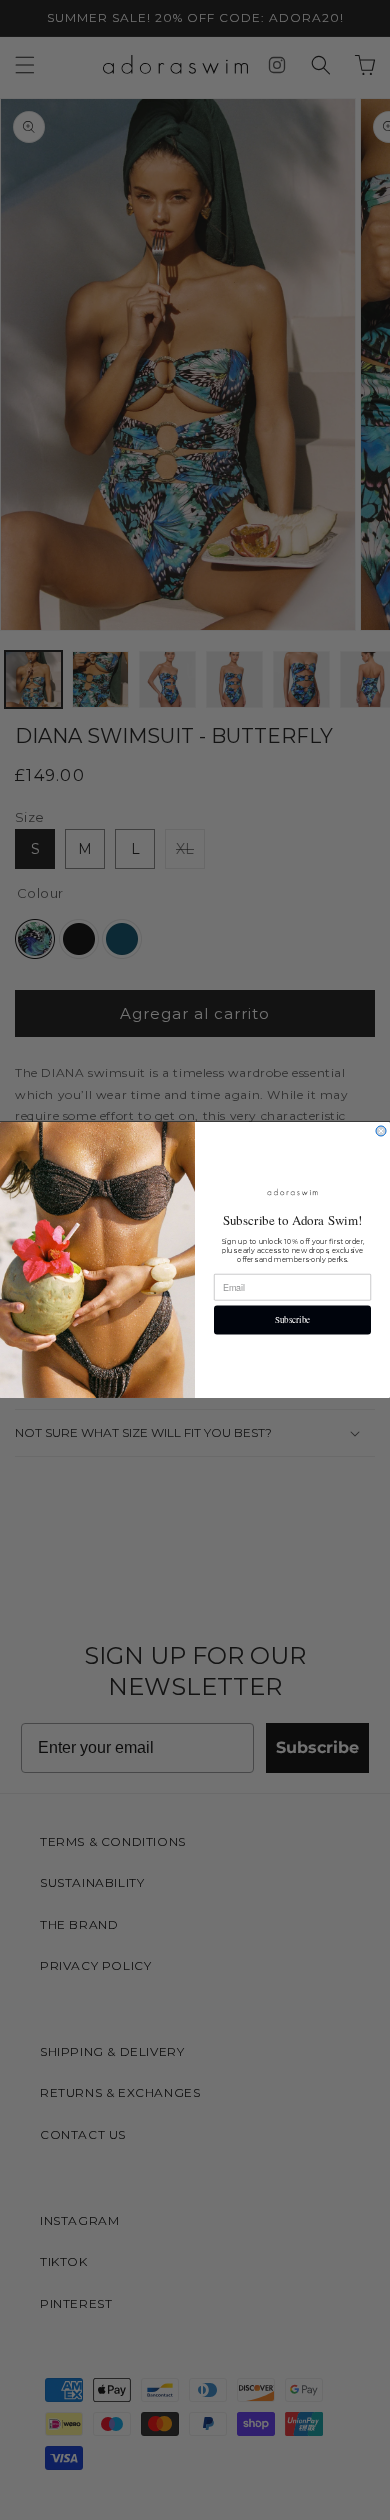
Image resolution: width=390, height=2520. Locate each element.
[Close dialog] (381, 1131)
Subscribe (293, 1320)
